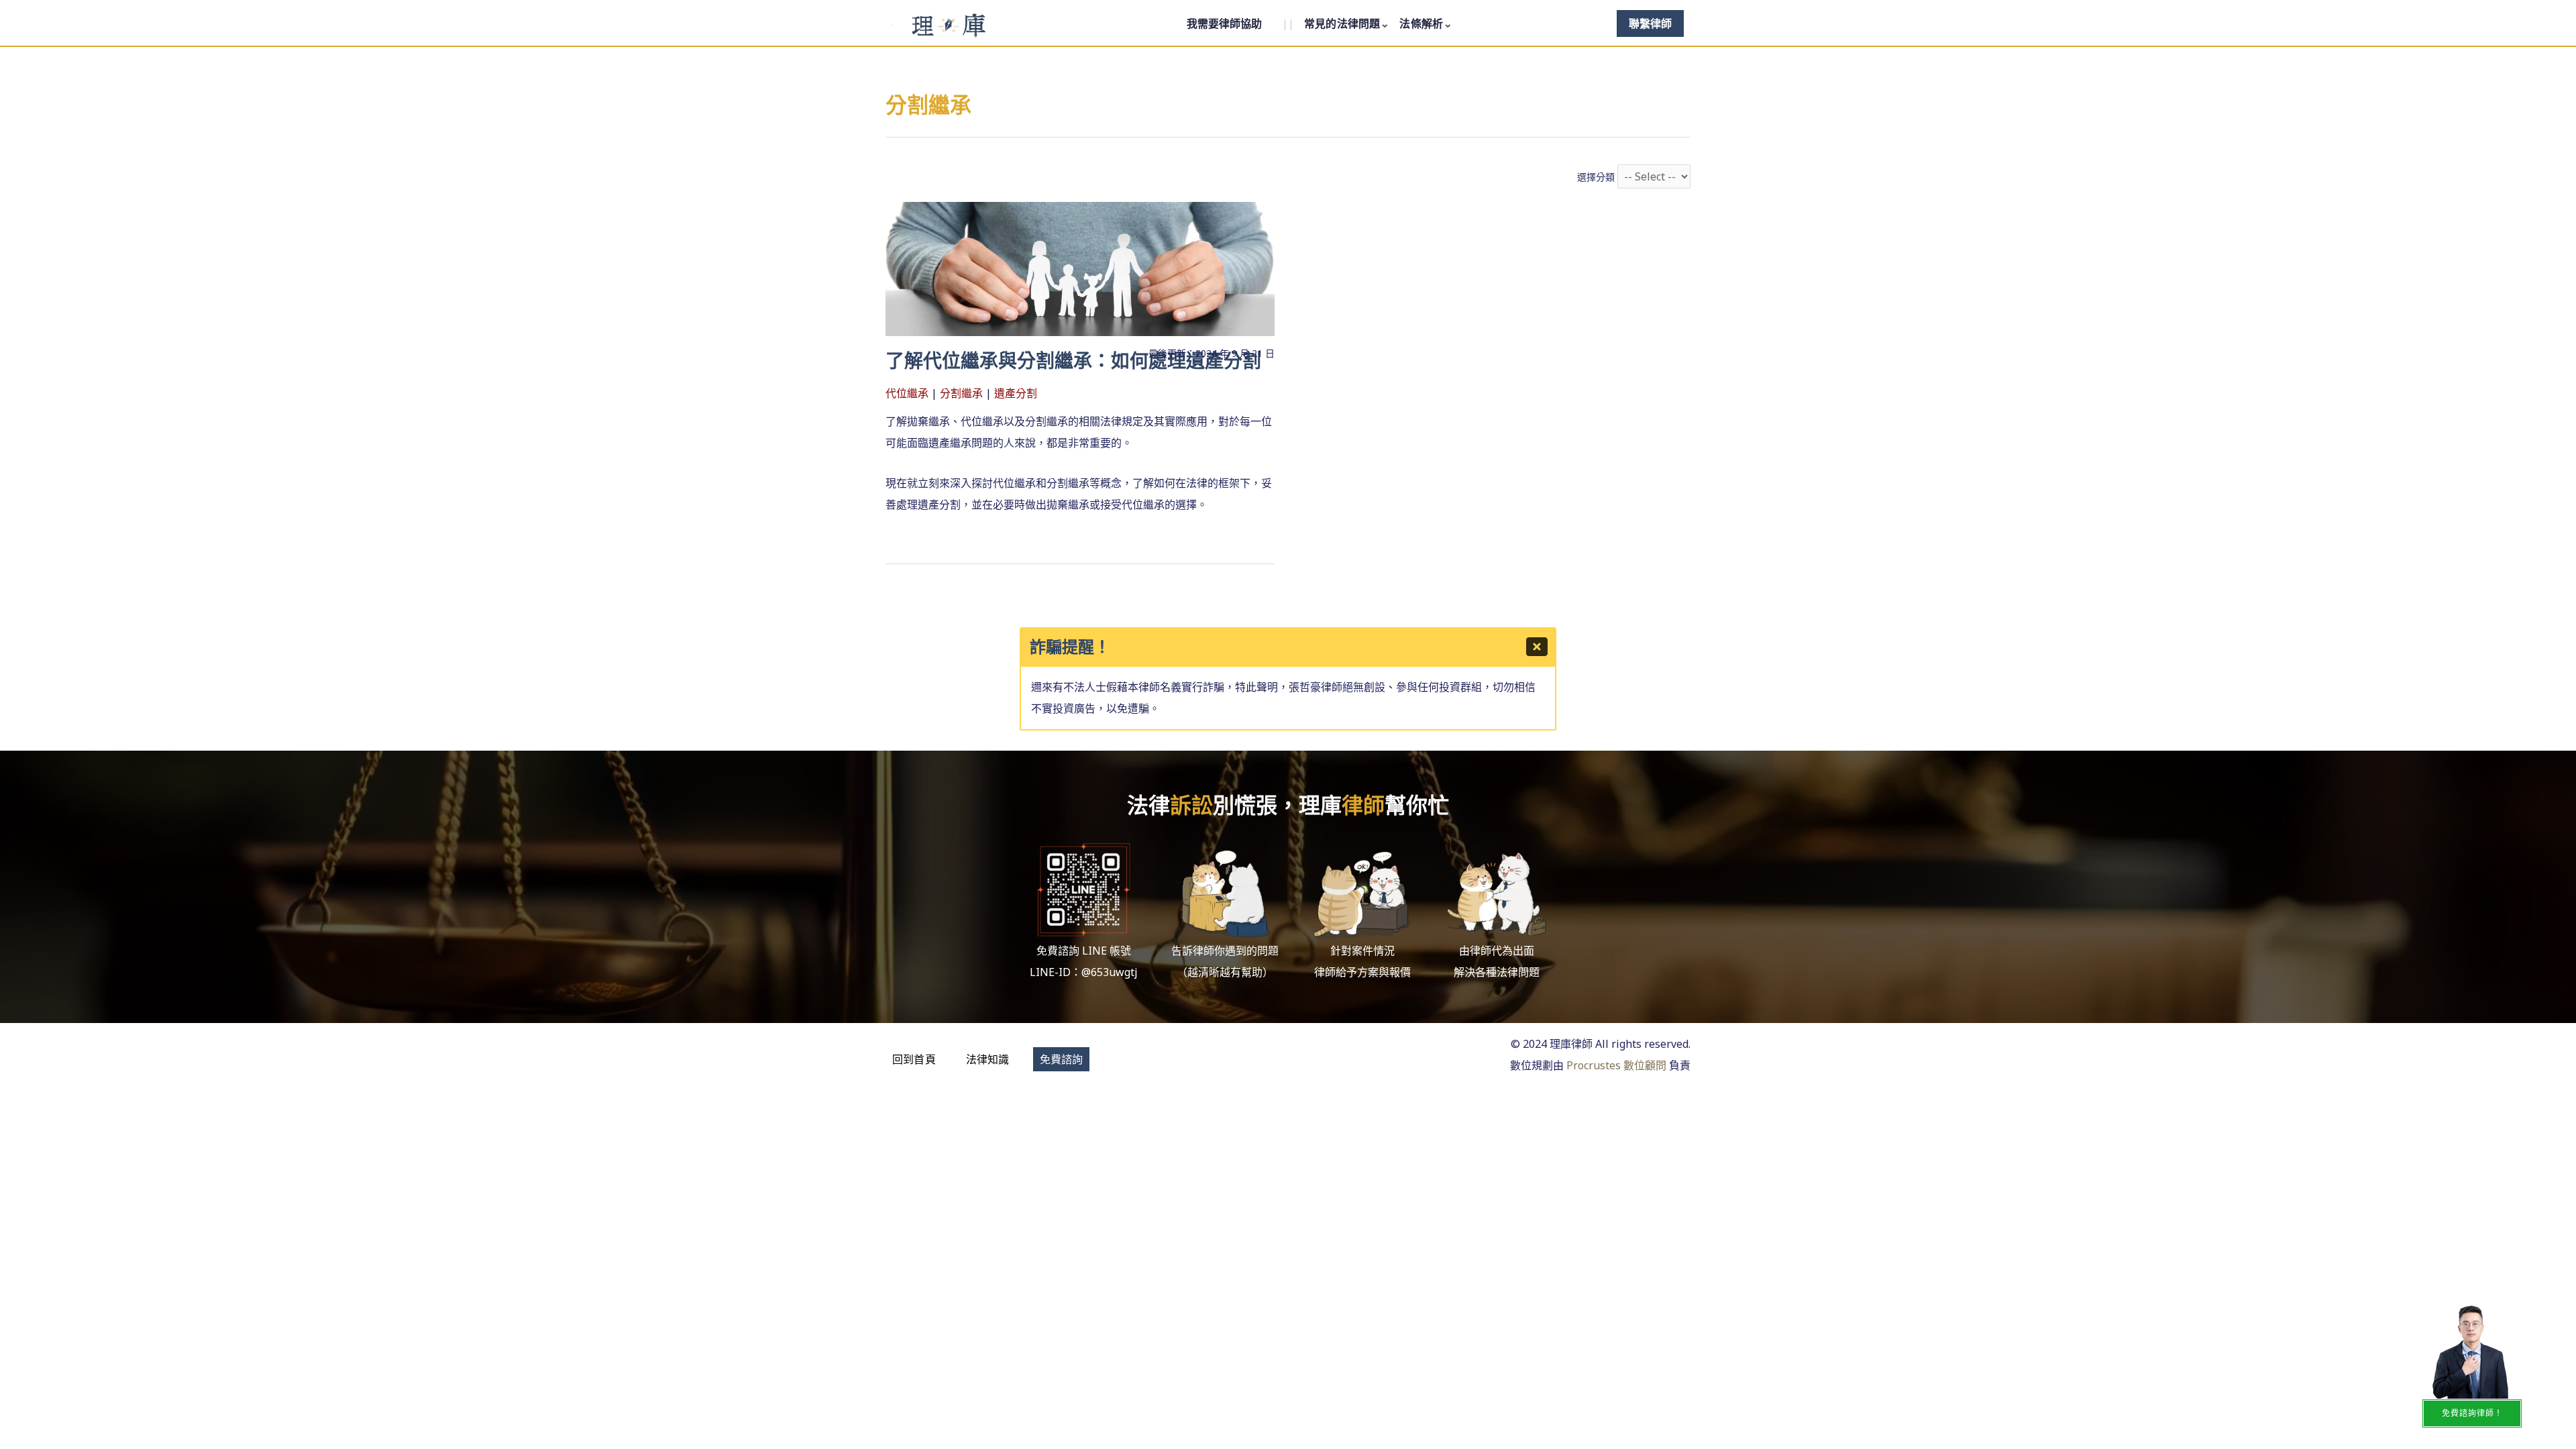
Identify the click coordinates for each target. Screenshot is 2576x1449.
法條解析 (1421, 23)
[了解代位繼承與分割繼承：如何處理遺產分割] (1080, 268)
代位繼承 (907, 393)
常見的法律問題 (1342, 23)
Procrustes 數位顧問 (1616, 1065)
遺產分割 (1016, 393)
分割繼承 (961, 393)
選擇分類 (1596, 177)
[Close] (1537, 647)
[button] (914, 1059)
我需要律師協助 (1224, 23)
